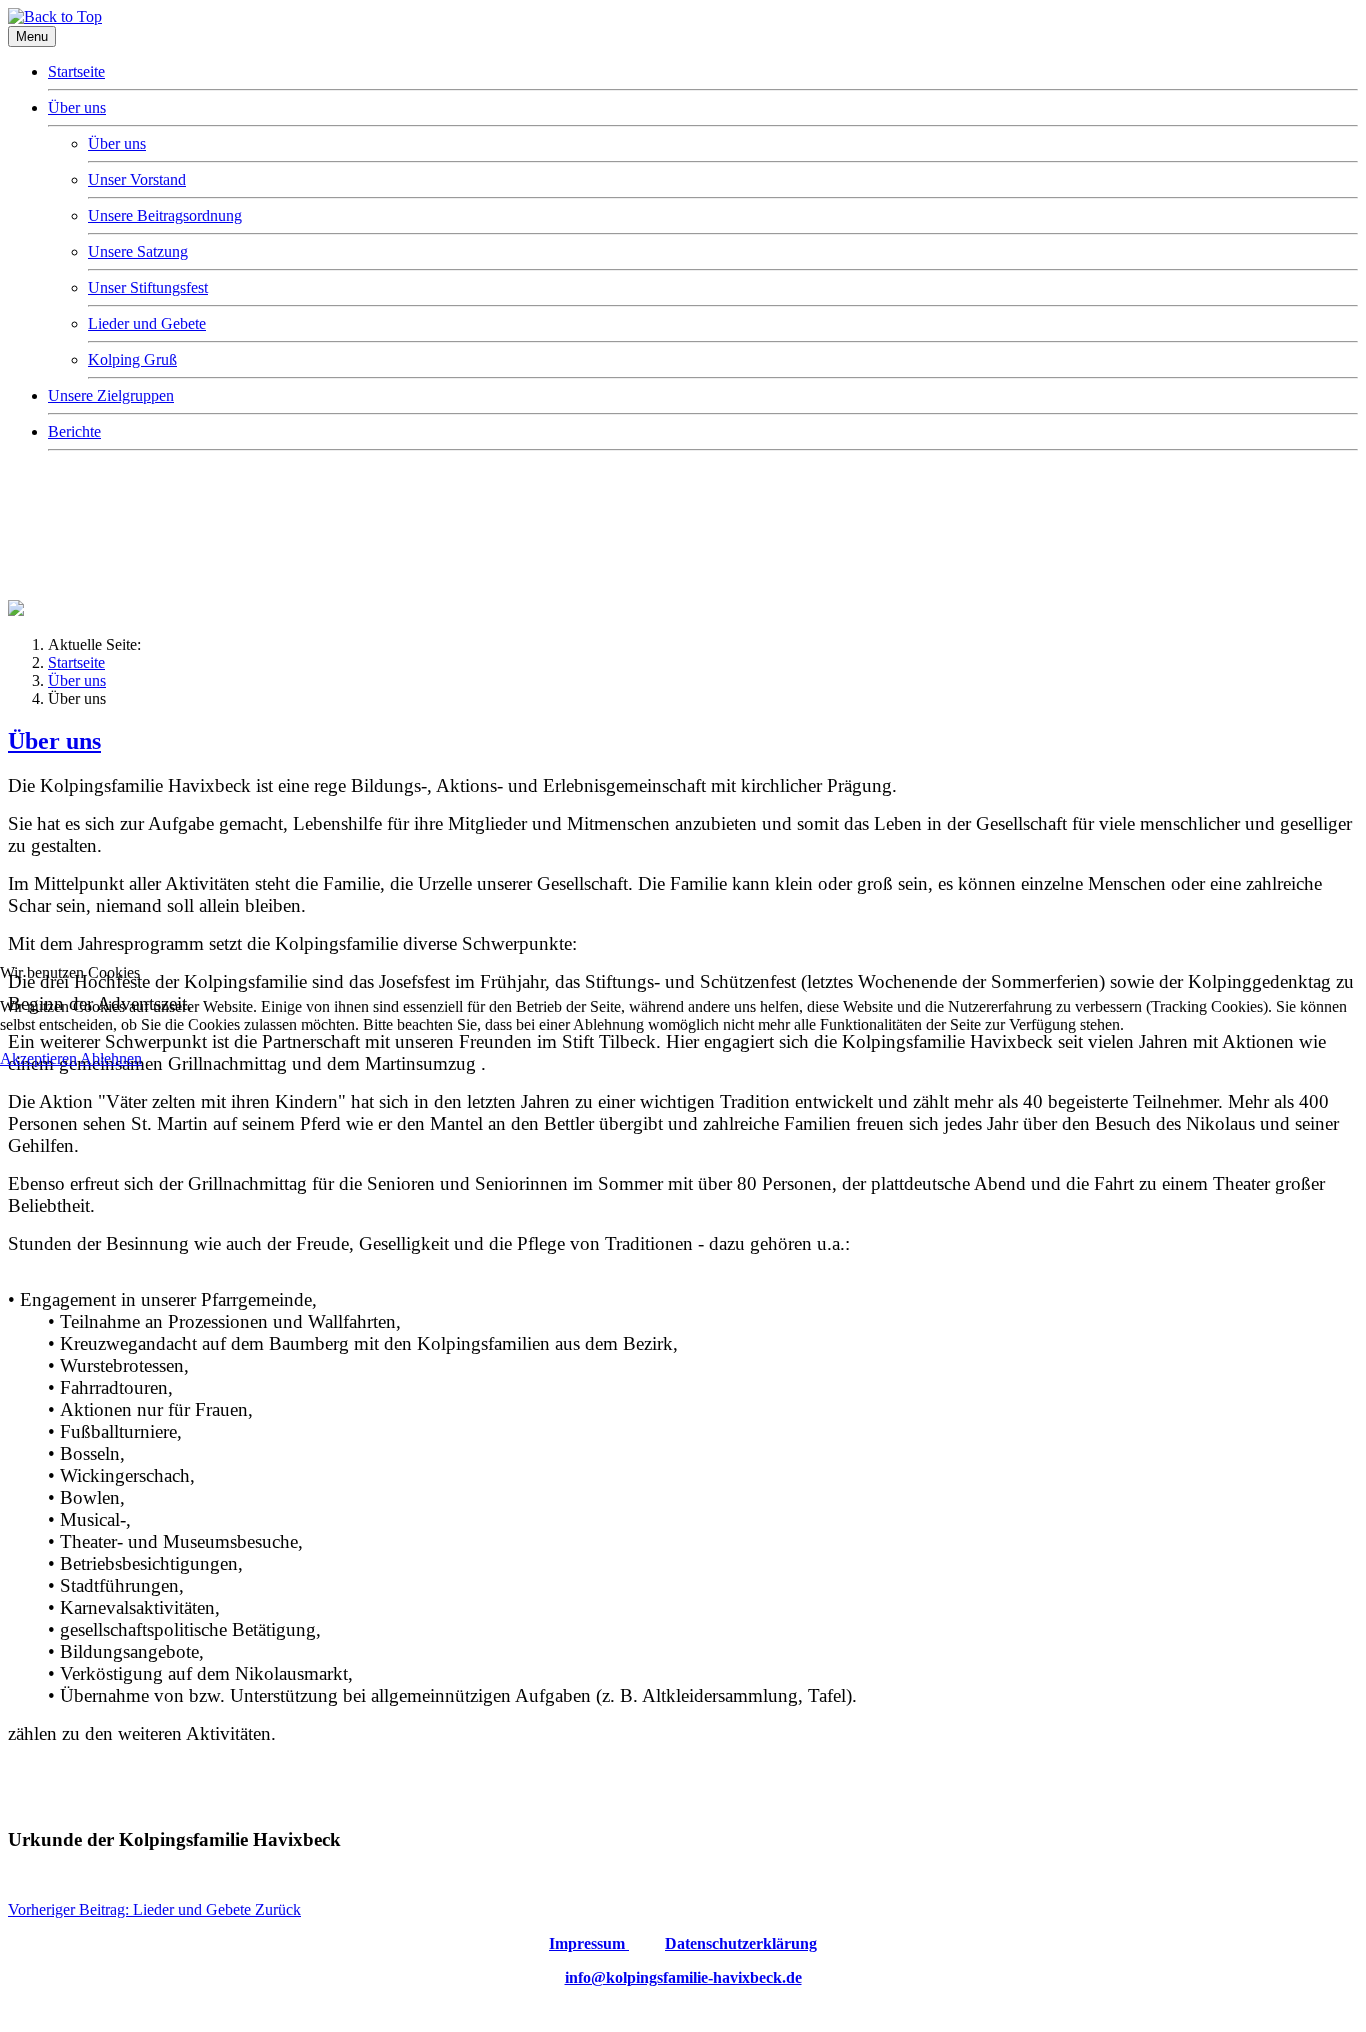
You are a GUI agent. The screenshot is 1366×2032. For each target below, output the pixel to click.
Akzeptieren (38, 1058)
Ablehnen (111, 1058)
